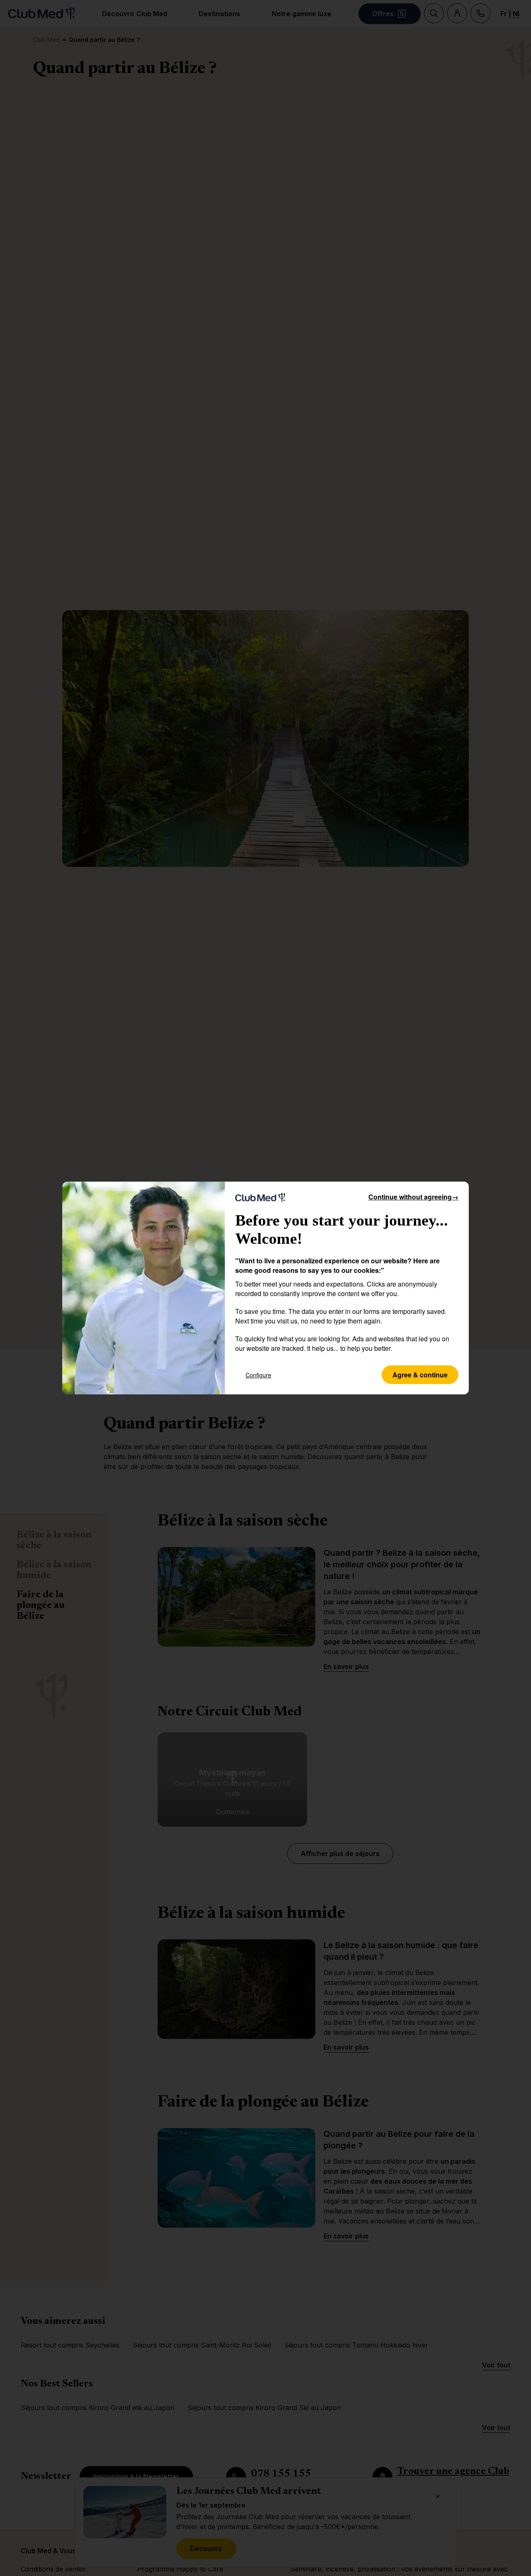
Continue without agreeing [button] (413, 1197)
